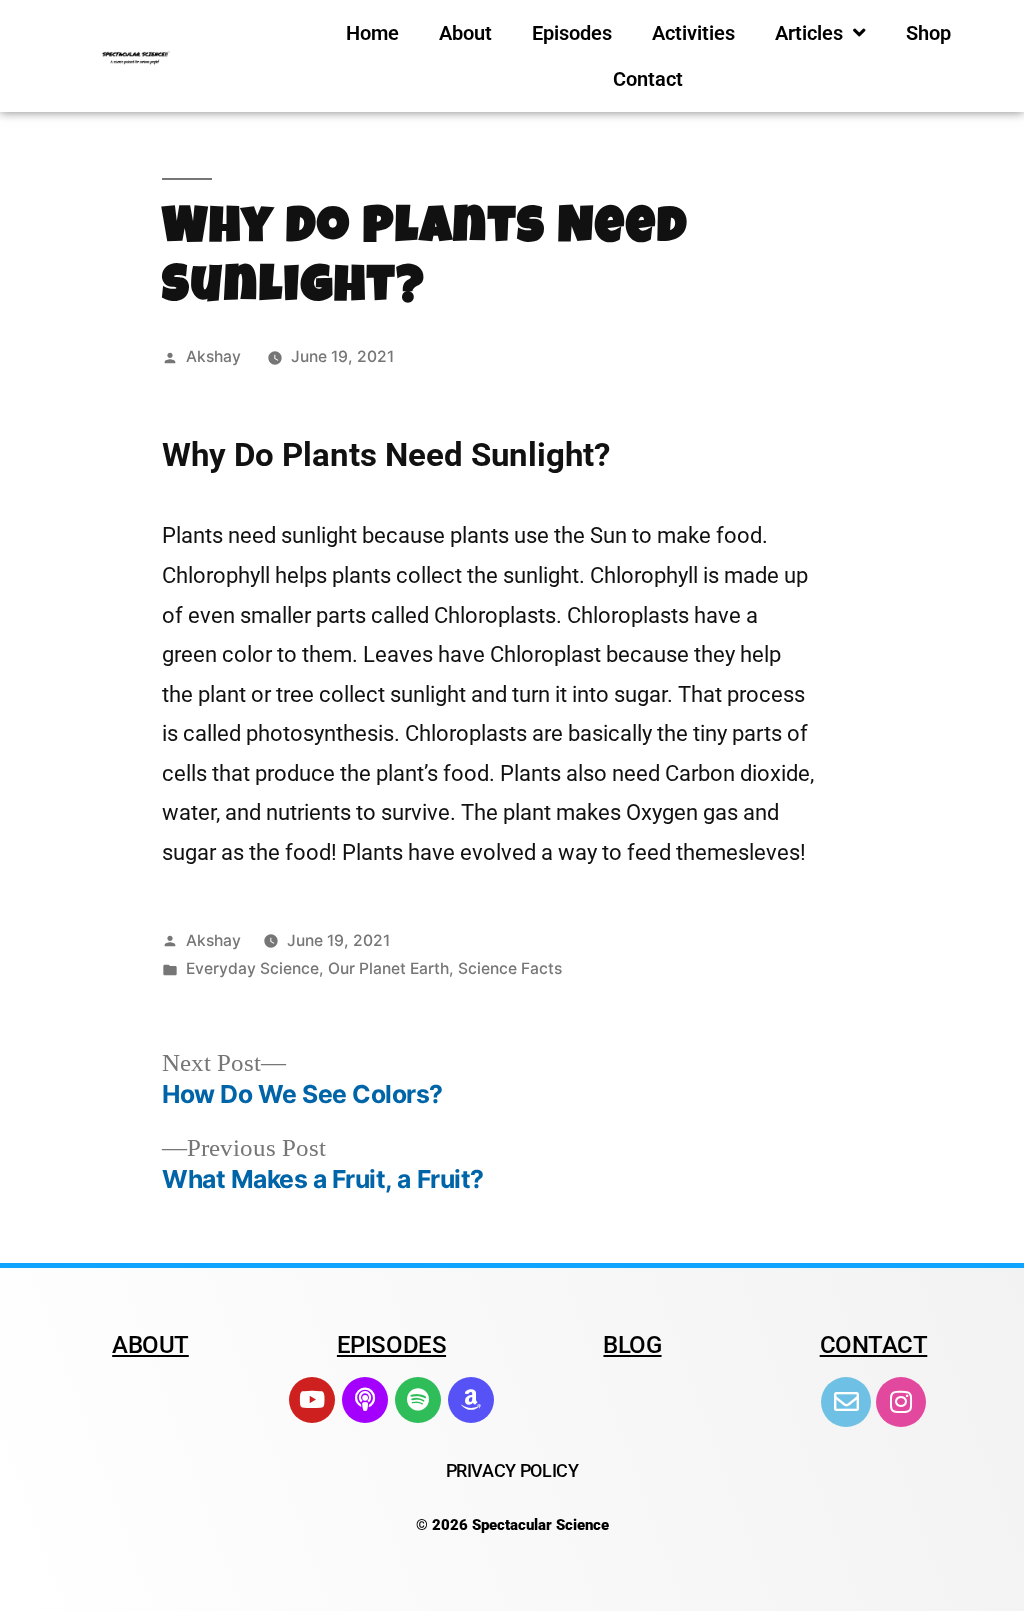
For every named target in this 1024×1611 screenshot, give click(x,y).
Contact (648, 79)
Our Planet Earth (388, 968)
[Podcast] (365, 1400)
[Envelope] (846, 1402)
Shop (928, 33)
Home (372, 33)
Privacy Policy (512, 1470)
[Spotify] (418, 1400)
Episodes (572, 33)
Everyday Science (252, 968)
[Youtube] (312, 1400)
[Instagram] (901, 1402)
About (465, 33)
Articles (809, 33)
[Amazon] (471, 1400)
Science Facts (510, 968)
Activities (693, 33)
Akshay (213, 356)
